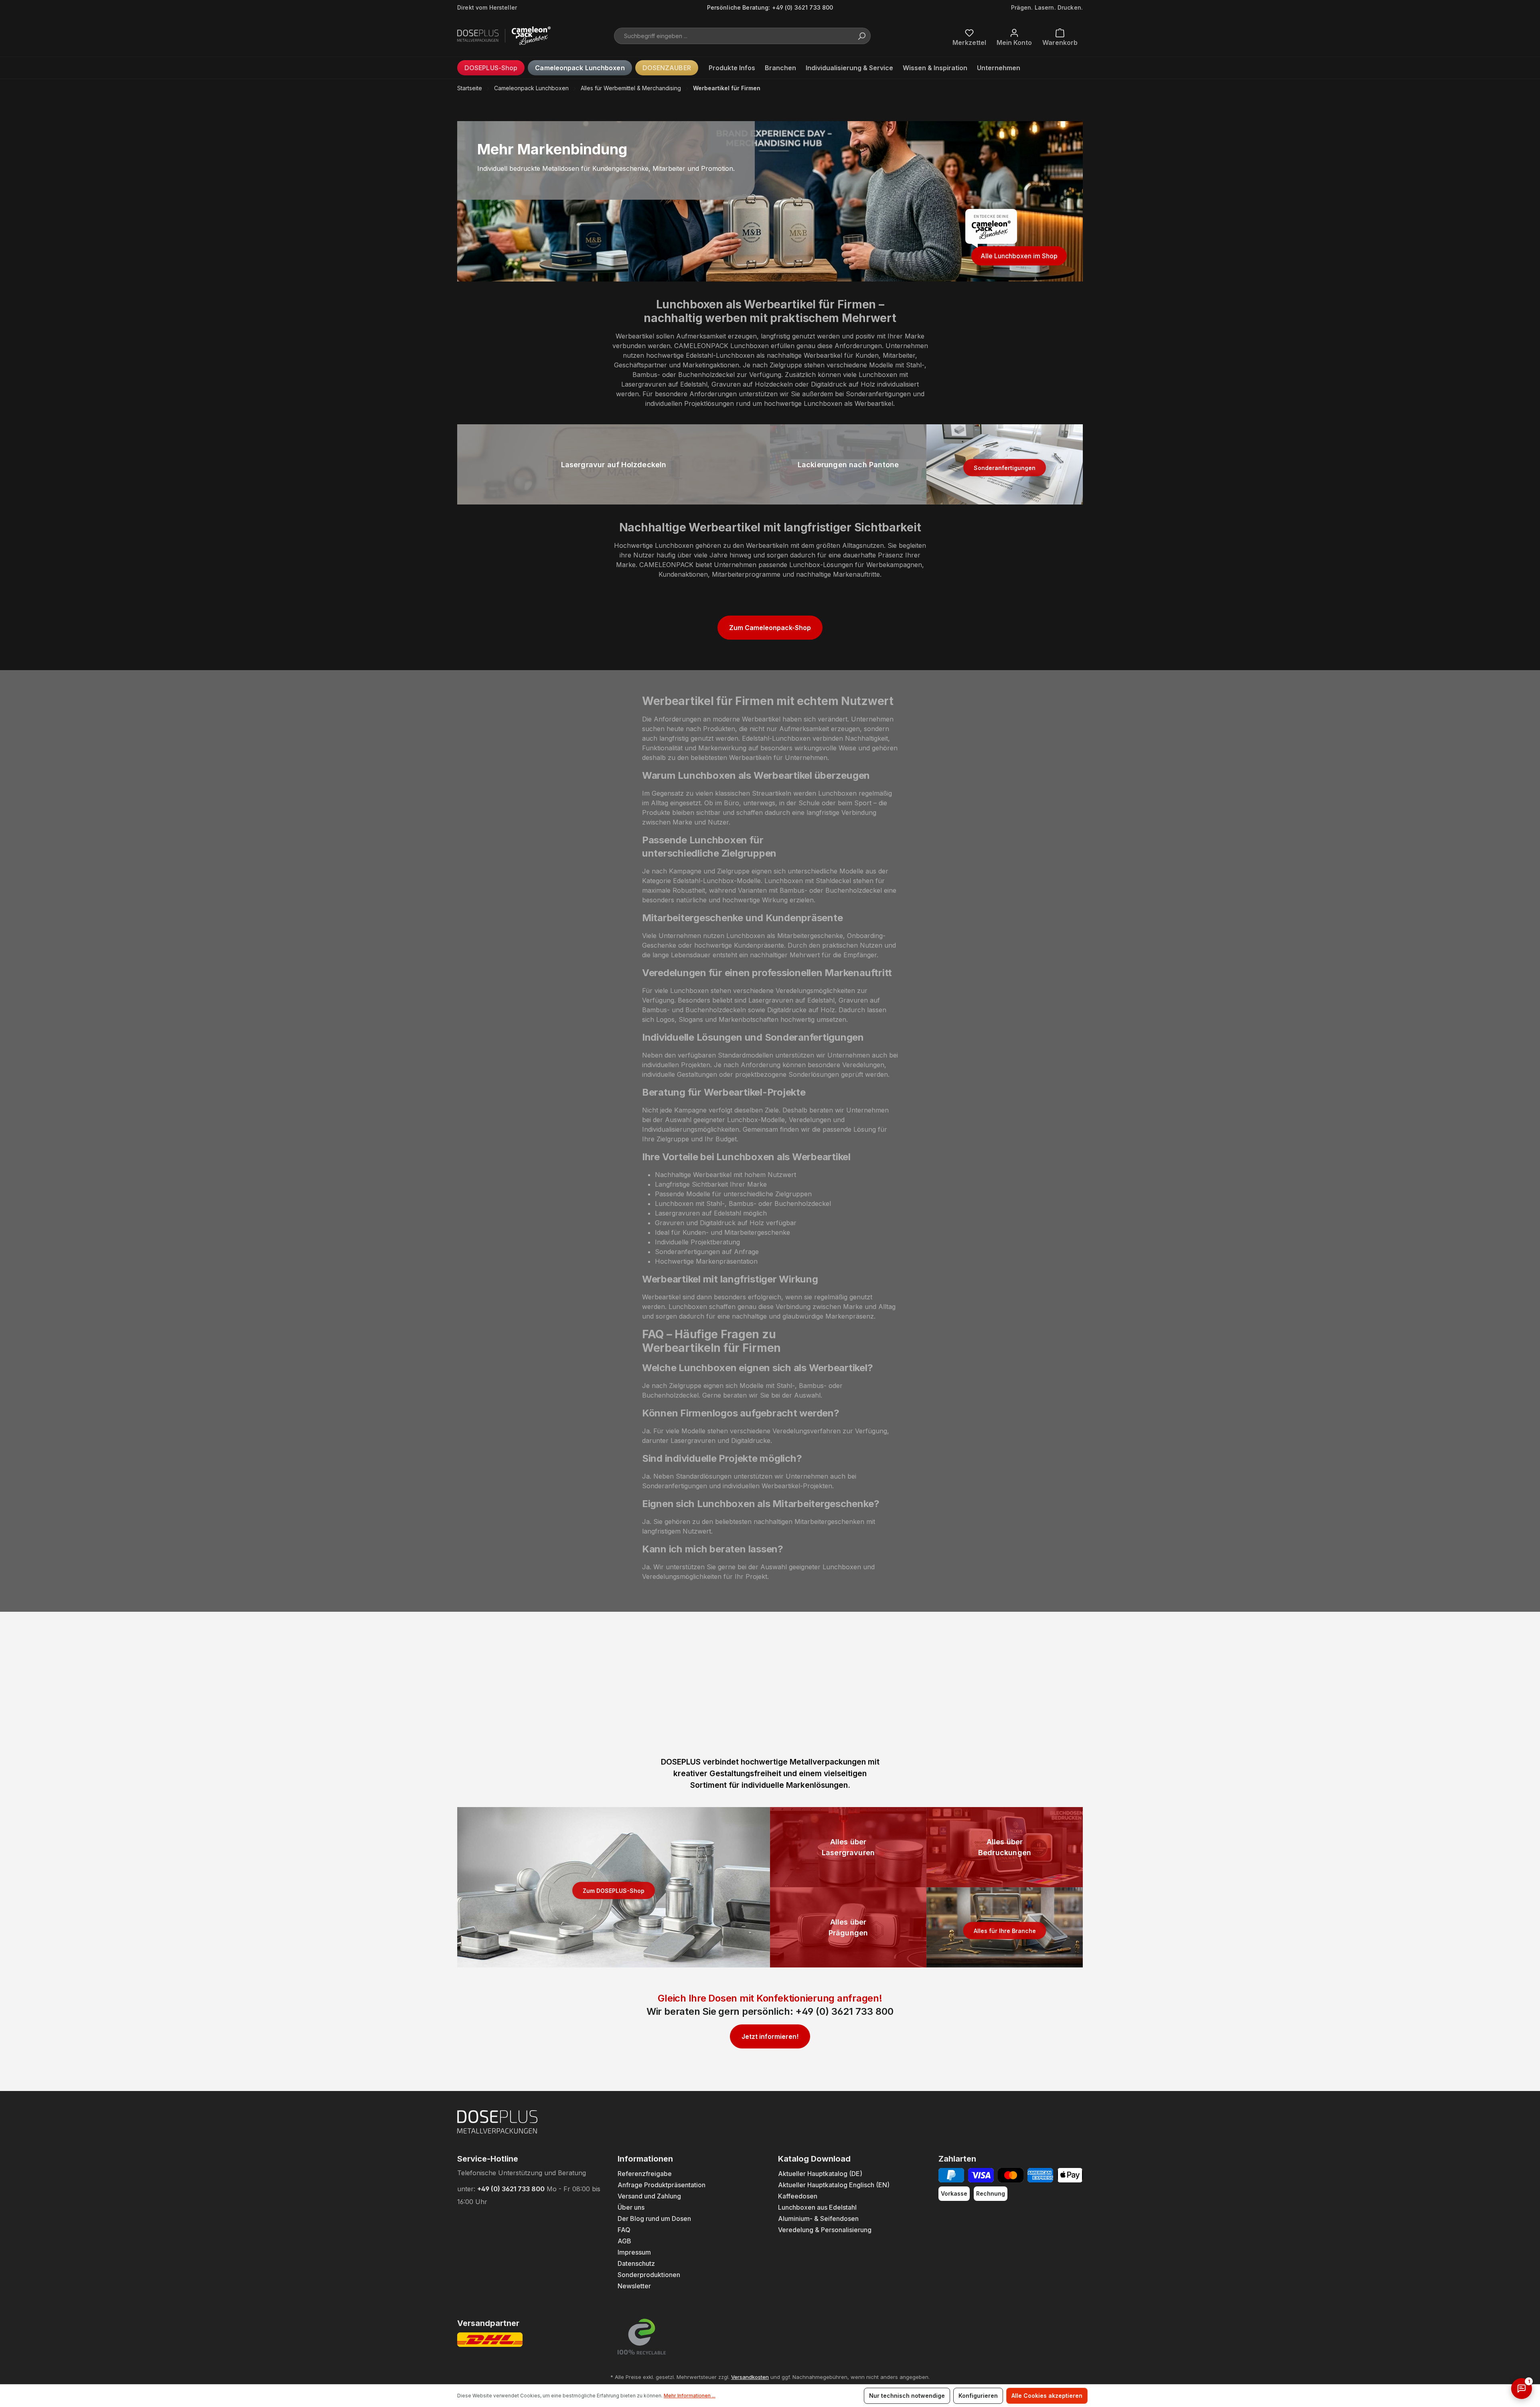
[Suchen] (861, 36)
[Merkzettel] (969, 36)
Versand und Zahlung (649, 2196)
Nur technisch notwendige (907, 2396)
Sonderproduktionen (649, 2275)
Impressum (634, 2252)
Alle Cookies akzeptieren (1047, 2396)
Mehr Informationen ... (690, 2396)
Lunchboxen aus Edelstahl (817, 2207)
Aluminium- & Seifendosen (818, 2219)
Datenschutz (636, 2263)
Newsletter (634, 2286)
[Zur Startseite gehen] (497, 36)
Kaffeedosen (798, 2196)
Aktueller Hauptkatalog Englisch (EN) (834, 2185)
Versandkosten (750, 2377)
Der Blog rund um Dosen (654, 2219)
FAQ (624, 2230)
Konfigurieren (978, 2396)
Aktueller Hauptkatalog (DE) (820, 2174)
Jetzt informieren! (770, 2036)
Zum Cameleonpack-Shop (770, 628)
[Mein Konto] (1014, 36)
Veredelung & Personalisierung (825, 2230)
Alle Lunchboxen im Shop (1019, 256)
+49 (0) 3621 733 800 (844, 2011)
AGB (624, 2241)
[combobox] (742, 36)
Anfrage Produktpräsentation (662, 2185)
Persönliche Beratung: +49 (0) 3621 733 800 (770, 7)
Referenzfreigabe (645, 2174)
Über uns (631, 2207)
